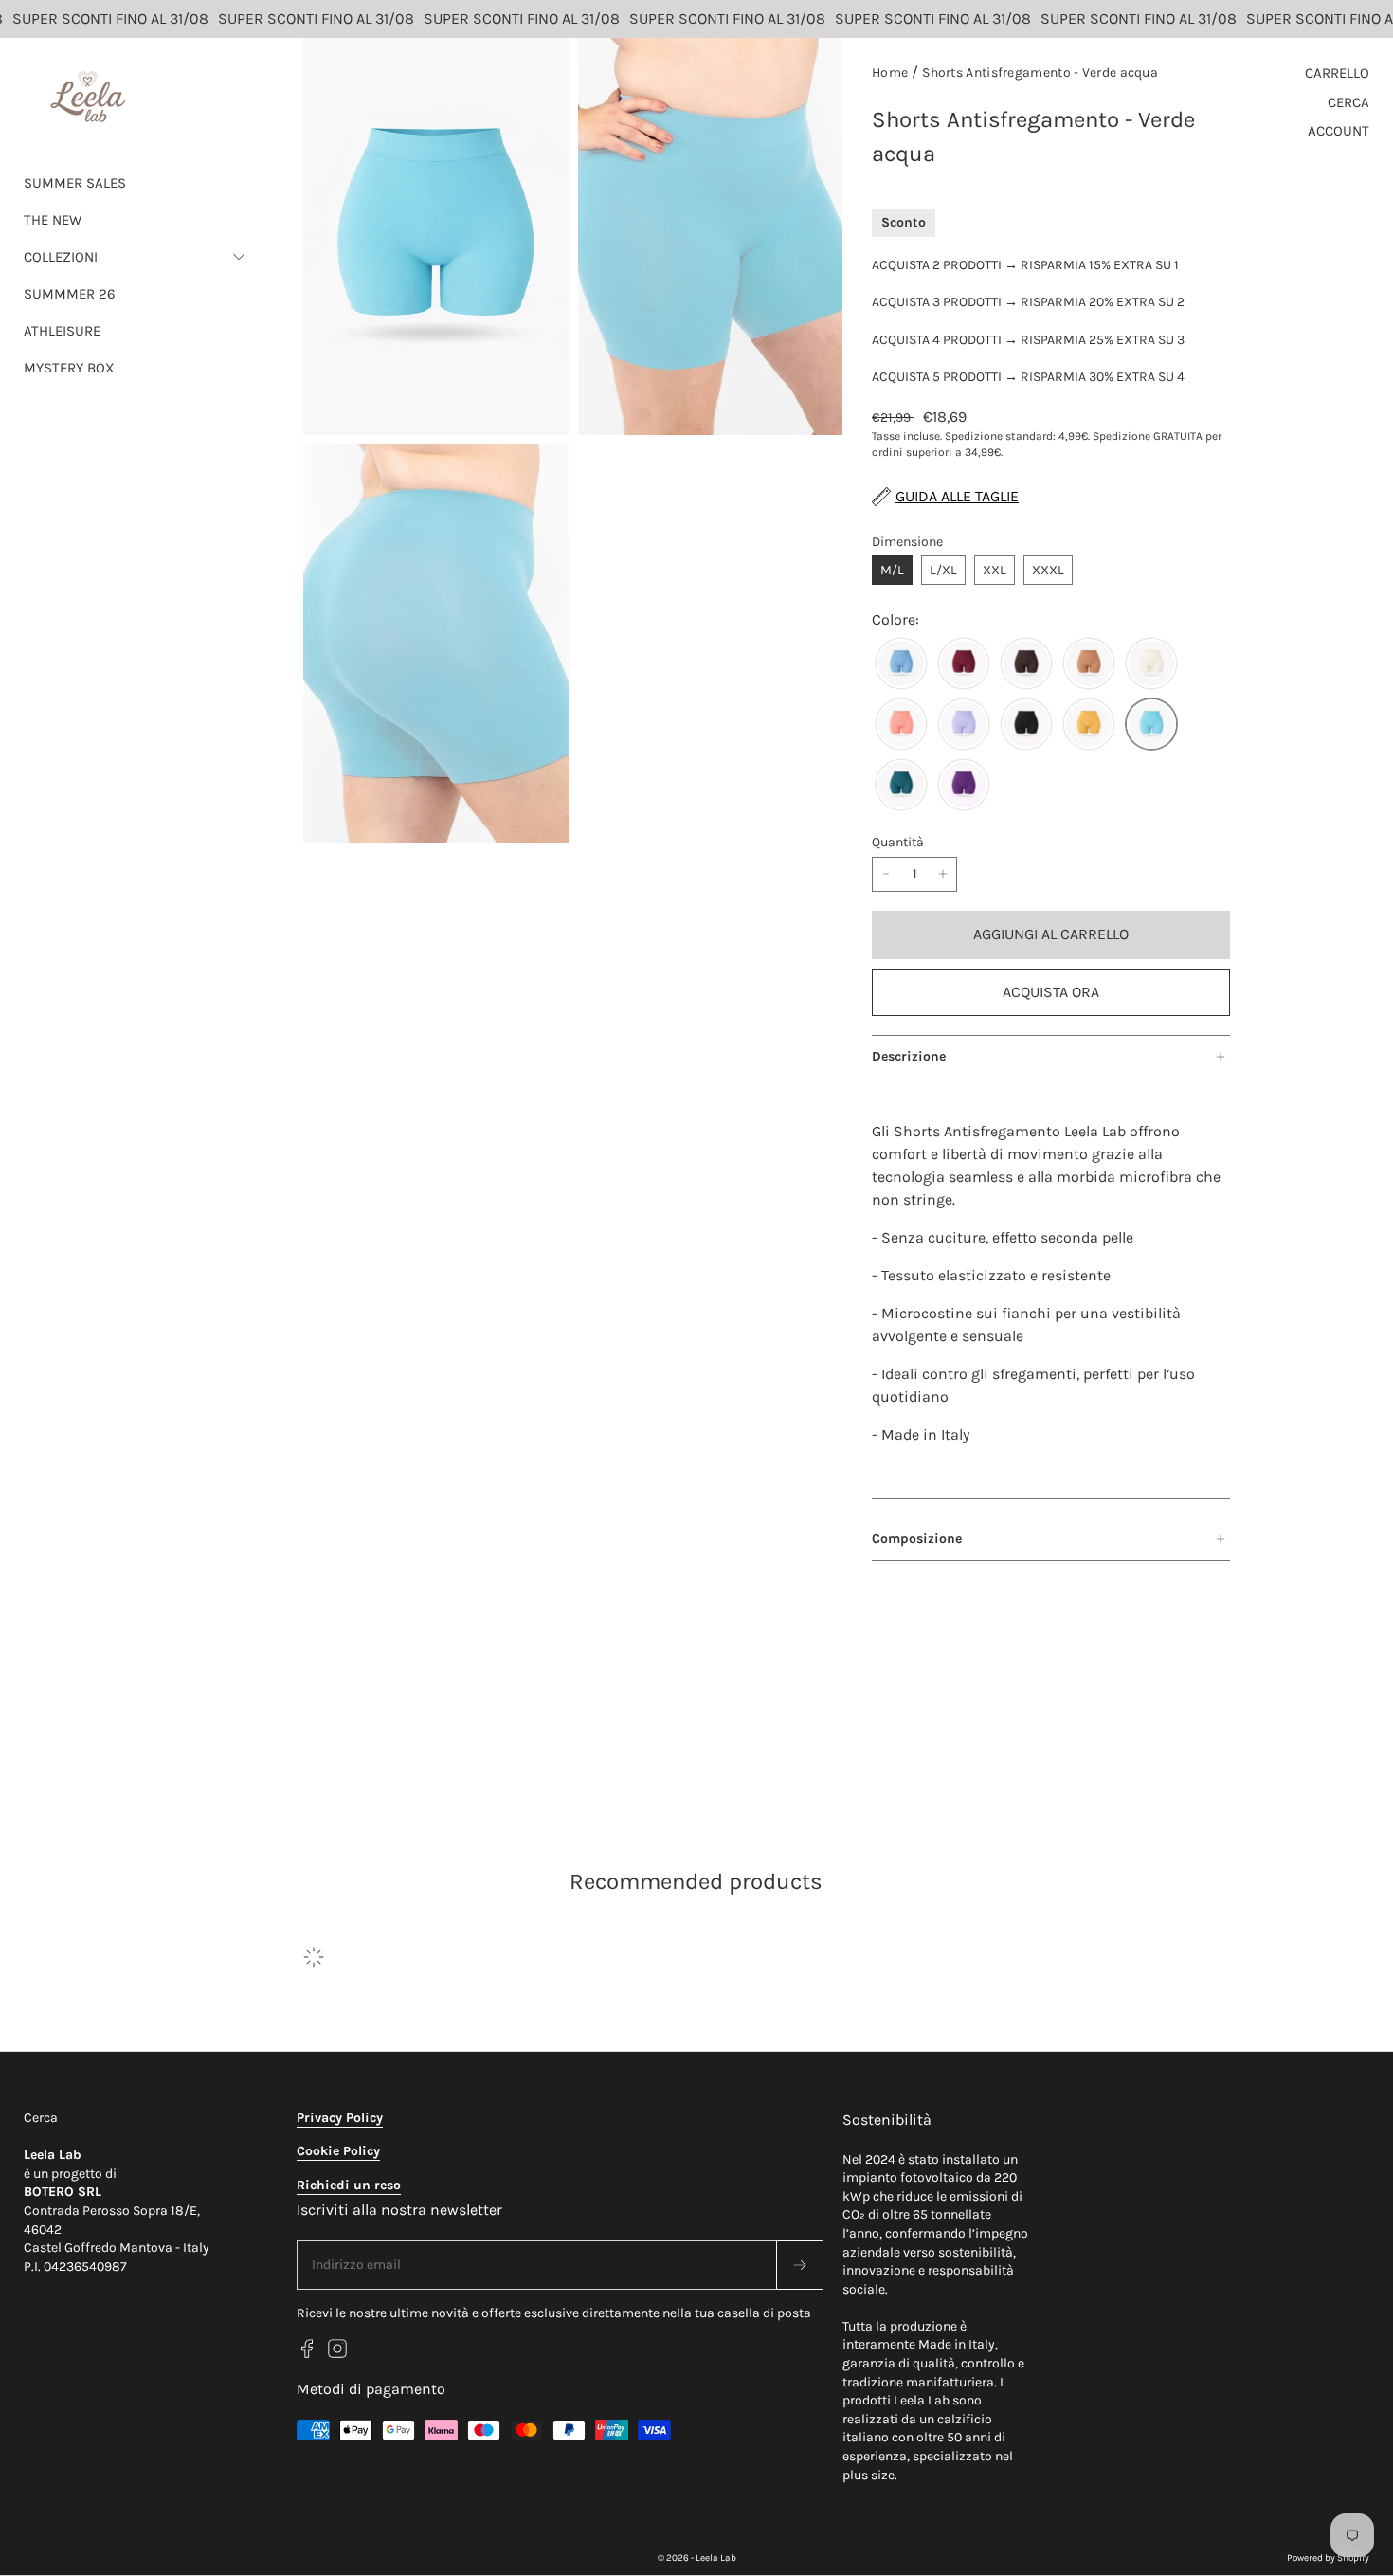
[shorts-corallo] (901, 725)
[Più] (943, 874)
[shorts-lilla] (964, 725)
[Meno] (886, 874)
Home (890, 73)
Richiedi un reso (349, 2185)
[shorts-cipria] (1151, 664)
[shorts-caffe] (1026, 664)
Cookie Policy (338, 2151)
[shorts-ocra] (1089, 725)
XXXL (1048, 570)
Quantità (898, 842)
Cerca (41, 2118)
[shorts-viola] (964, 786)
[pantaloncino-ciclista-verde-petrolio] (901, 786)
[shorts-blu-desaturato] (901, 664)
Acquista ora (1051, 992)
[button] (135, 257)
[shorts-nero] (1026, 725)
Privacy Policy (340, 2118)
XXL (995, 570)
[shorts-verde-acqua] (1151, 725)
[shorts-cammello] (1089, 664)
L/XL (943, 570)
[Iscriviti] (800, 2265)
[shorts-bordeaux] (964, 664)
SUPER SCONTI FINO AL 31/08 (298, 18)
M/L (892, 570)
